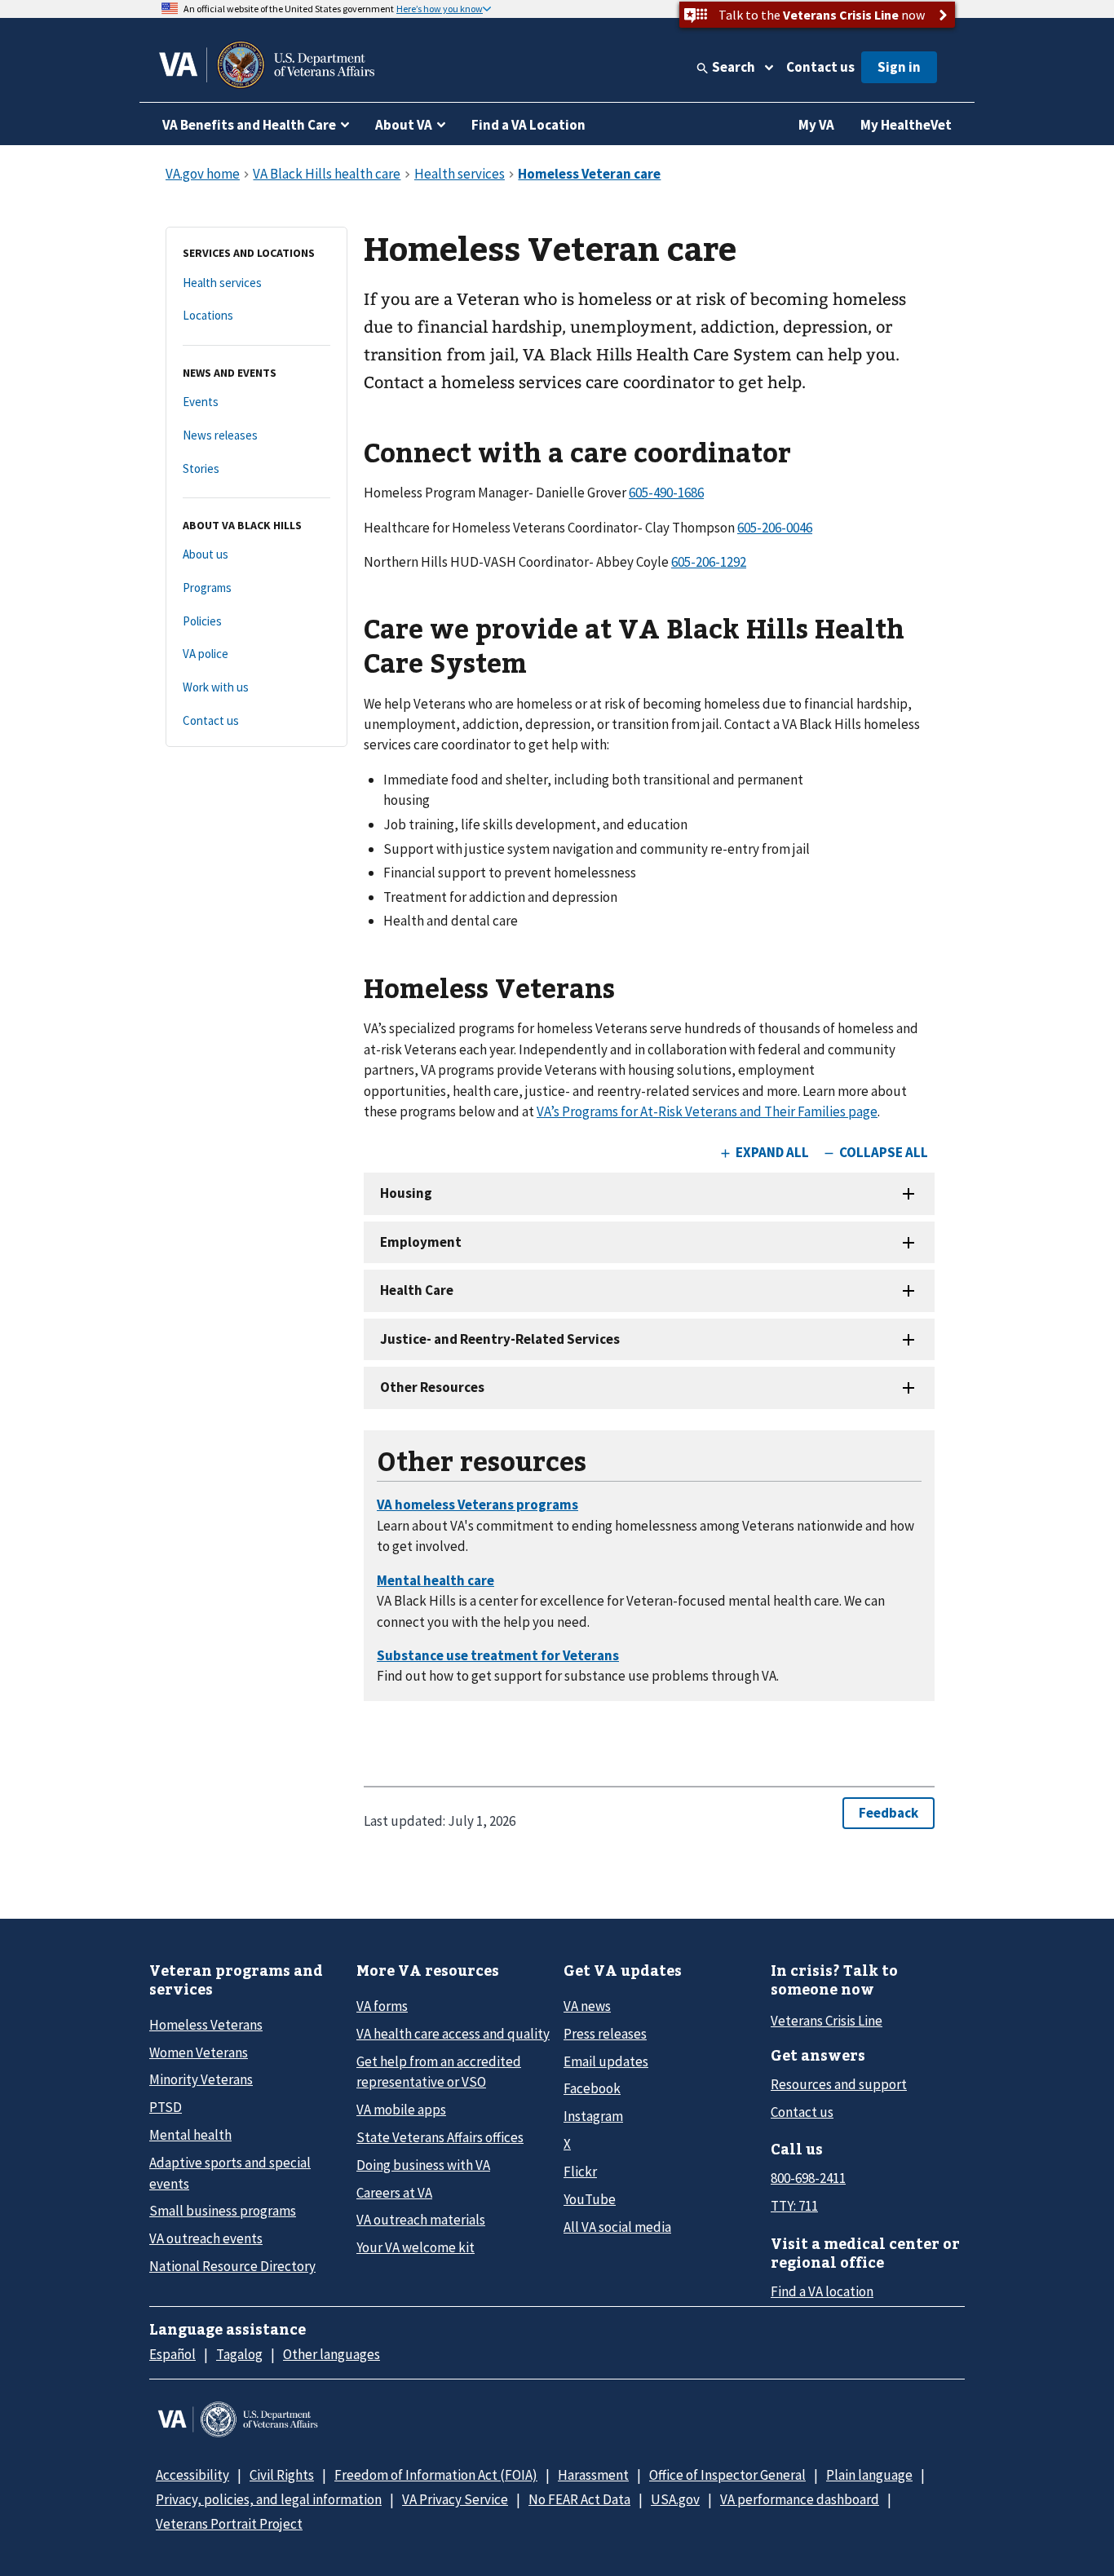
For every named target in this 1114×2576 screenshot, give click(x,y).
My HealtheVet (906, 125)
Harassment (593, 2475)
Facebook (592, 2088)
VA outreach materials (421, 2220)
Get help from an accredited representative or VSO (439, 2072)
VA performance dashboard (800, 2499)
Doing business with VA (423, 2165)
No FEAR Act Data (579, 2499)
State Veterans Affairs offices (440, 2137)
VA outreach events (206, 2238)
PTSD (166, 2107)
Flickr (580, 2172)
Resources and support (839, 2084)
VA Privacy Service (455, 2499)
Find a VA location (822, 2291)
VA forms (382, 2006)
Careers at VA (394, 2193)
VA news (587, 2006)
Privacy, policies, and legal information (269, 2499)
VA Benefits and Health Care (249, 125)
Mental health (190, 2135)
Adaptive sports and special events (230, 2173)
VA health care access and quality (453, 2034)
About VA (404, 125)
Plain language (869, 2475)
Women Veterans (199, 2052)
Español (172, 2354)
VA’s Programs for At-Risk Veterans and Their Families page (707, 1111)
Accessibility (192, 2475)
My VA (816, 125)
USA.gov (675, 2499)
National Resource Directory (232, 2266)
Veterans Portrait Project (229, 2524)
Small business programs (223, 2211)
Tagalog (239, 2354)
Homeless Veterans (206, 2025)
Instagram (593, 2116)
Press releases (605, 2034)
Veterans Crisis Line (827, 2021)
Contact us (820, 67)
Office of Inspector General (727, 2475)
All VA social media (617, 2227)
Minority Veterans (201, 2079)
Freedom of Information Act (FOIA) (436, 2475)
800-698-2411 (808, 2178)
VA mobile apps (401, 2110)
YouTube (590, 2199)
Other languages (332, 2354)
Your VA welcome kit (416, 2247)
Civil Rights (282, 2475)
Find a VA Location (528, 125)
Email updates (606, 2061)
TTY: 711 (794, 2206)
